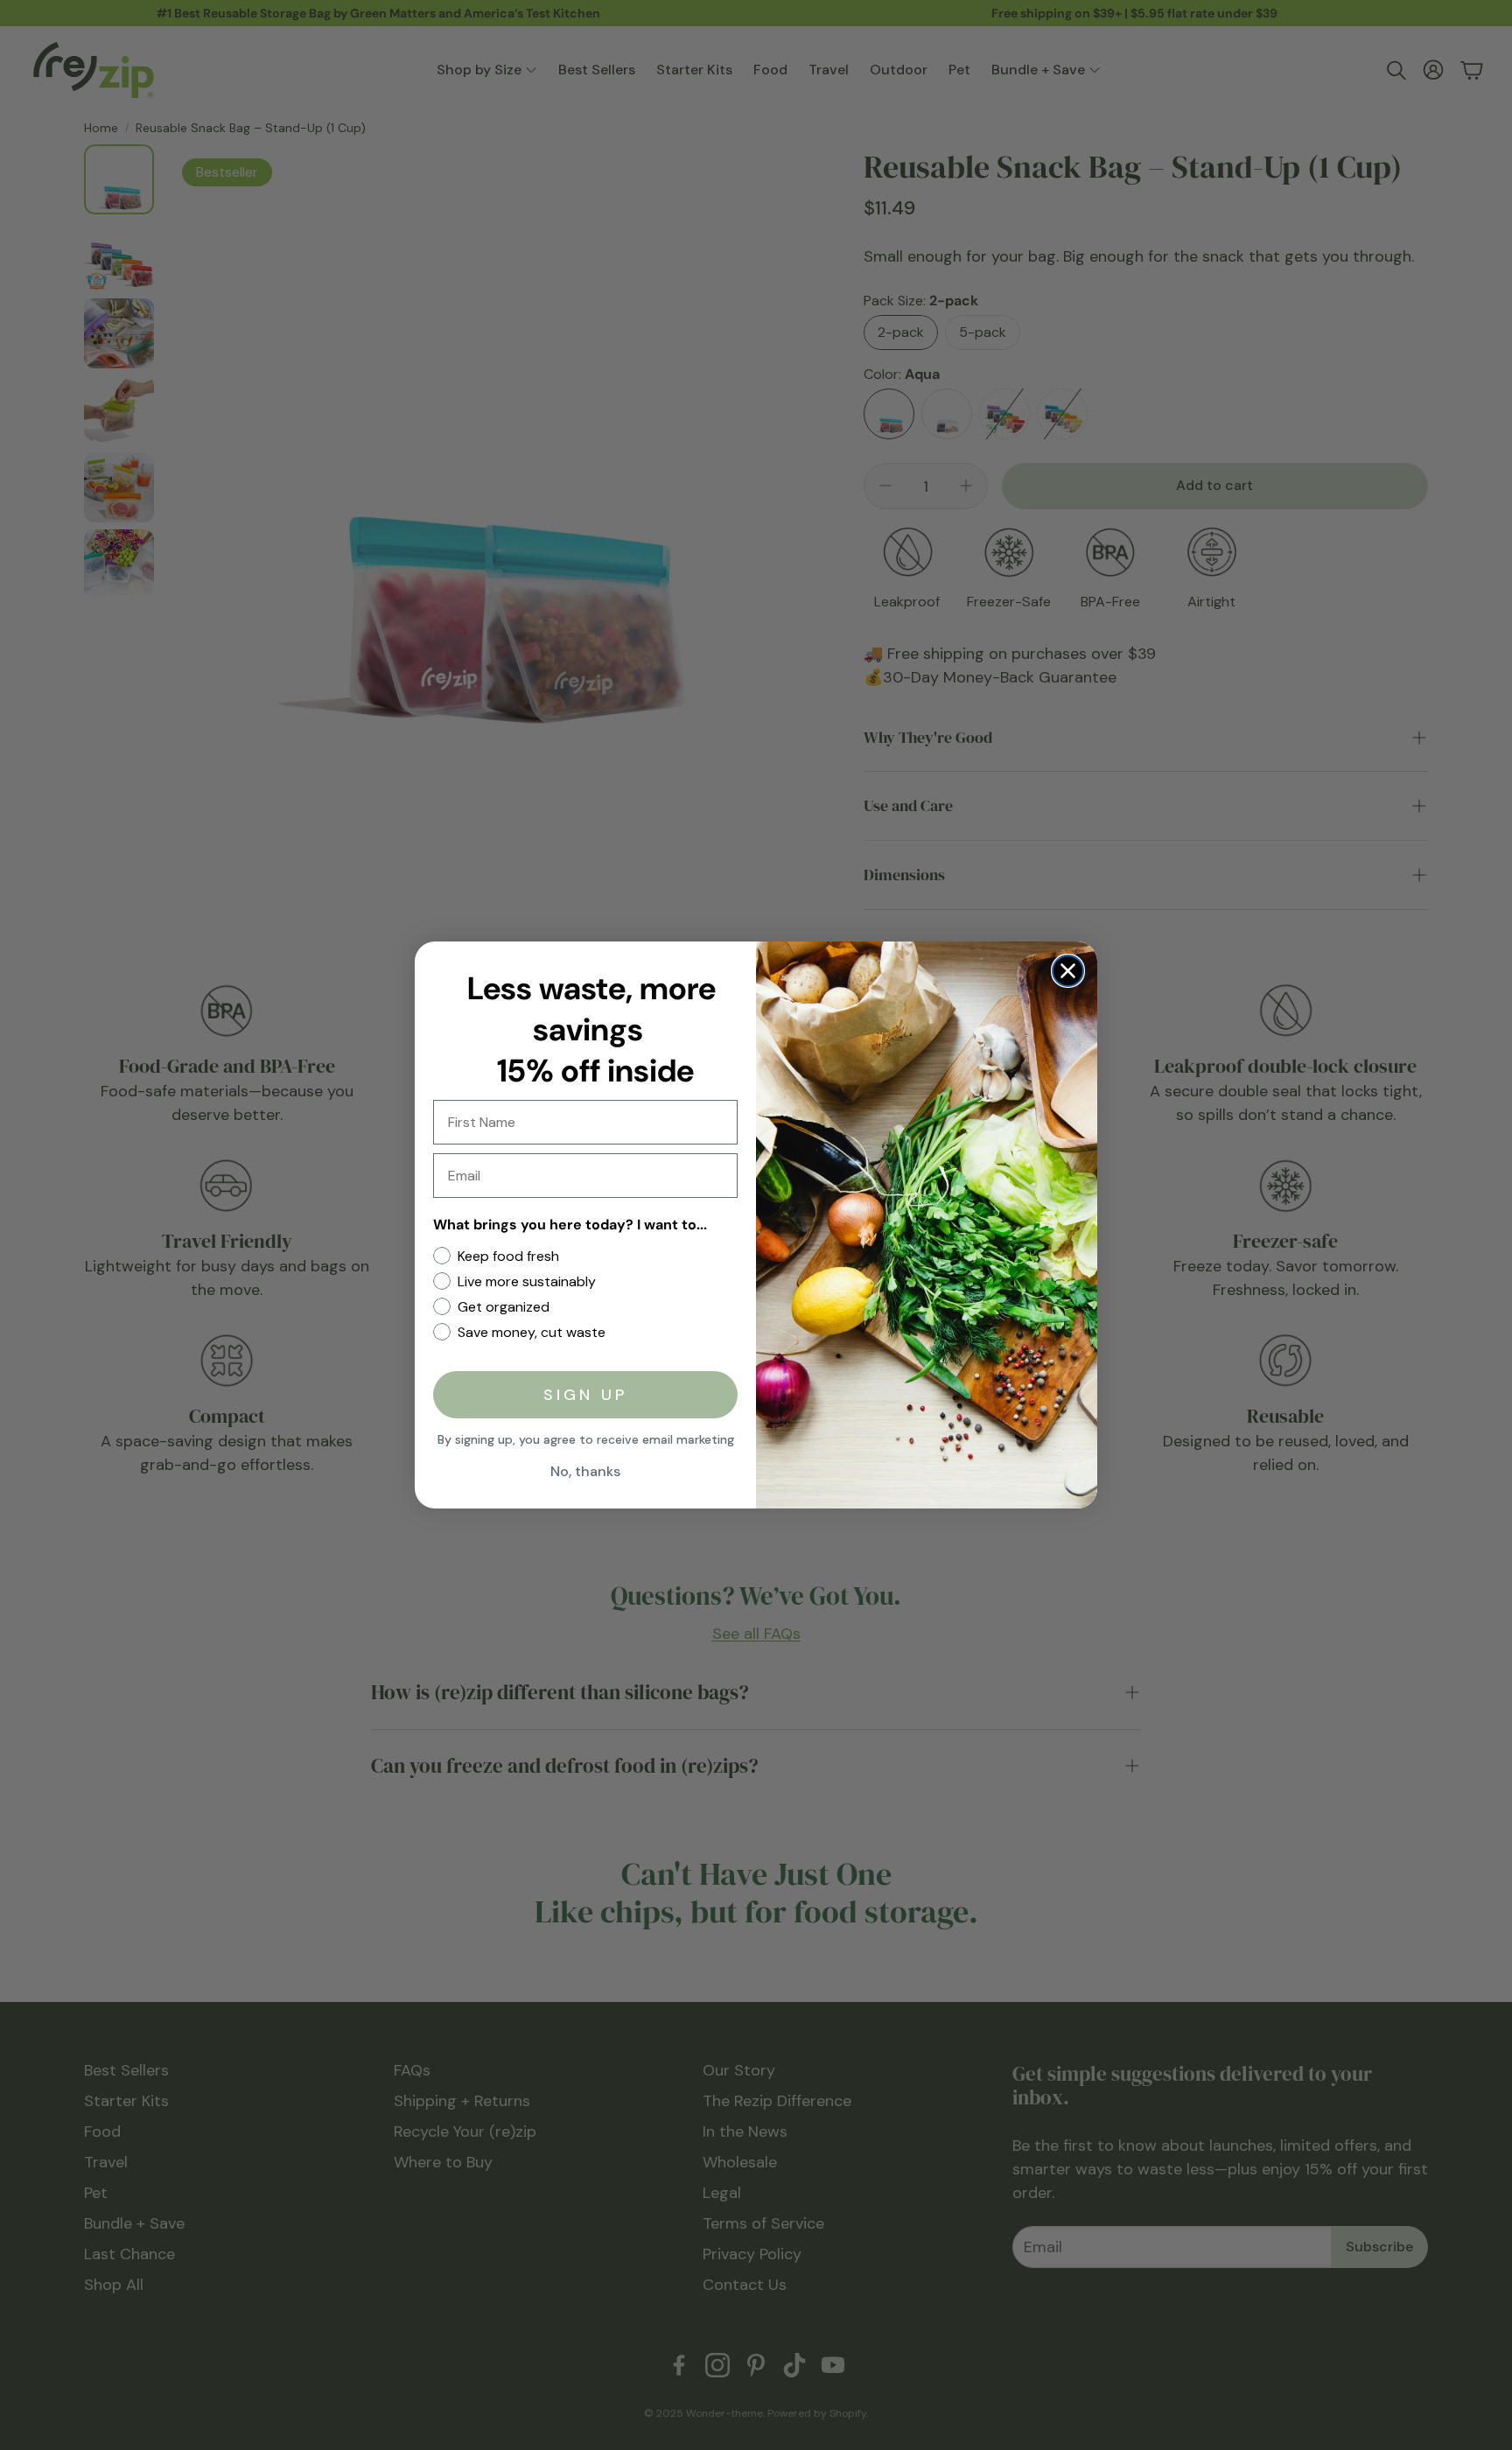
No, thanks (585, 1471)
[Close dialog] (1068, 971)
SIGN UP (585, 1395)
